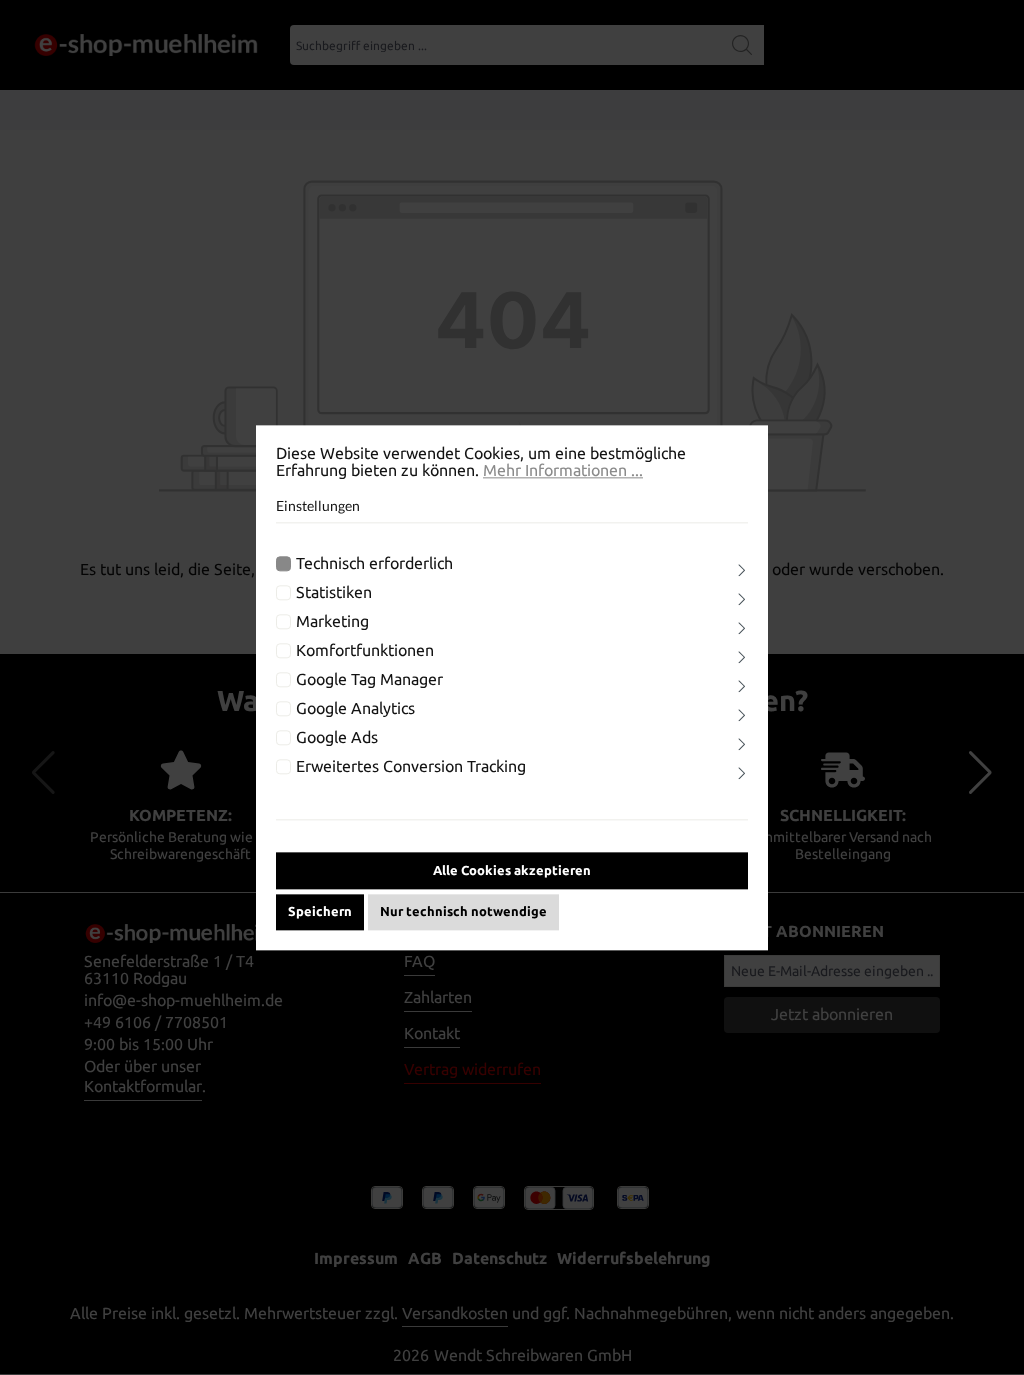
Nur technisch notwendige (463, 911)
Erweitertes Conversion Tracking (411, 767)
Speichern (320, 911)
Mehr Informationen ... (563, 470)
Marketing (332, 622)
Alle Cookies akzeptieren (512, 870)
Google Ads (337, 738)
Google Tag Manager (369, 680)
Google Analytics (355, 709)
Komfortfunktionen (365, 651)
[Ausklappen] (742, 571)
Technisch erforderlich (374, 564)
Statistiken (334, 593)
